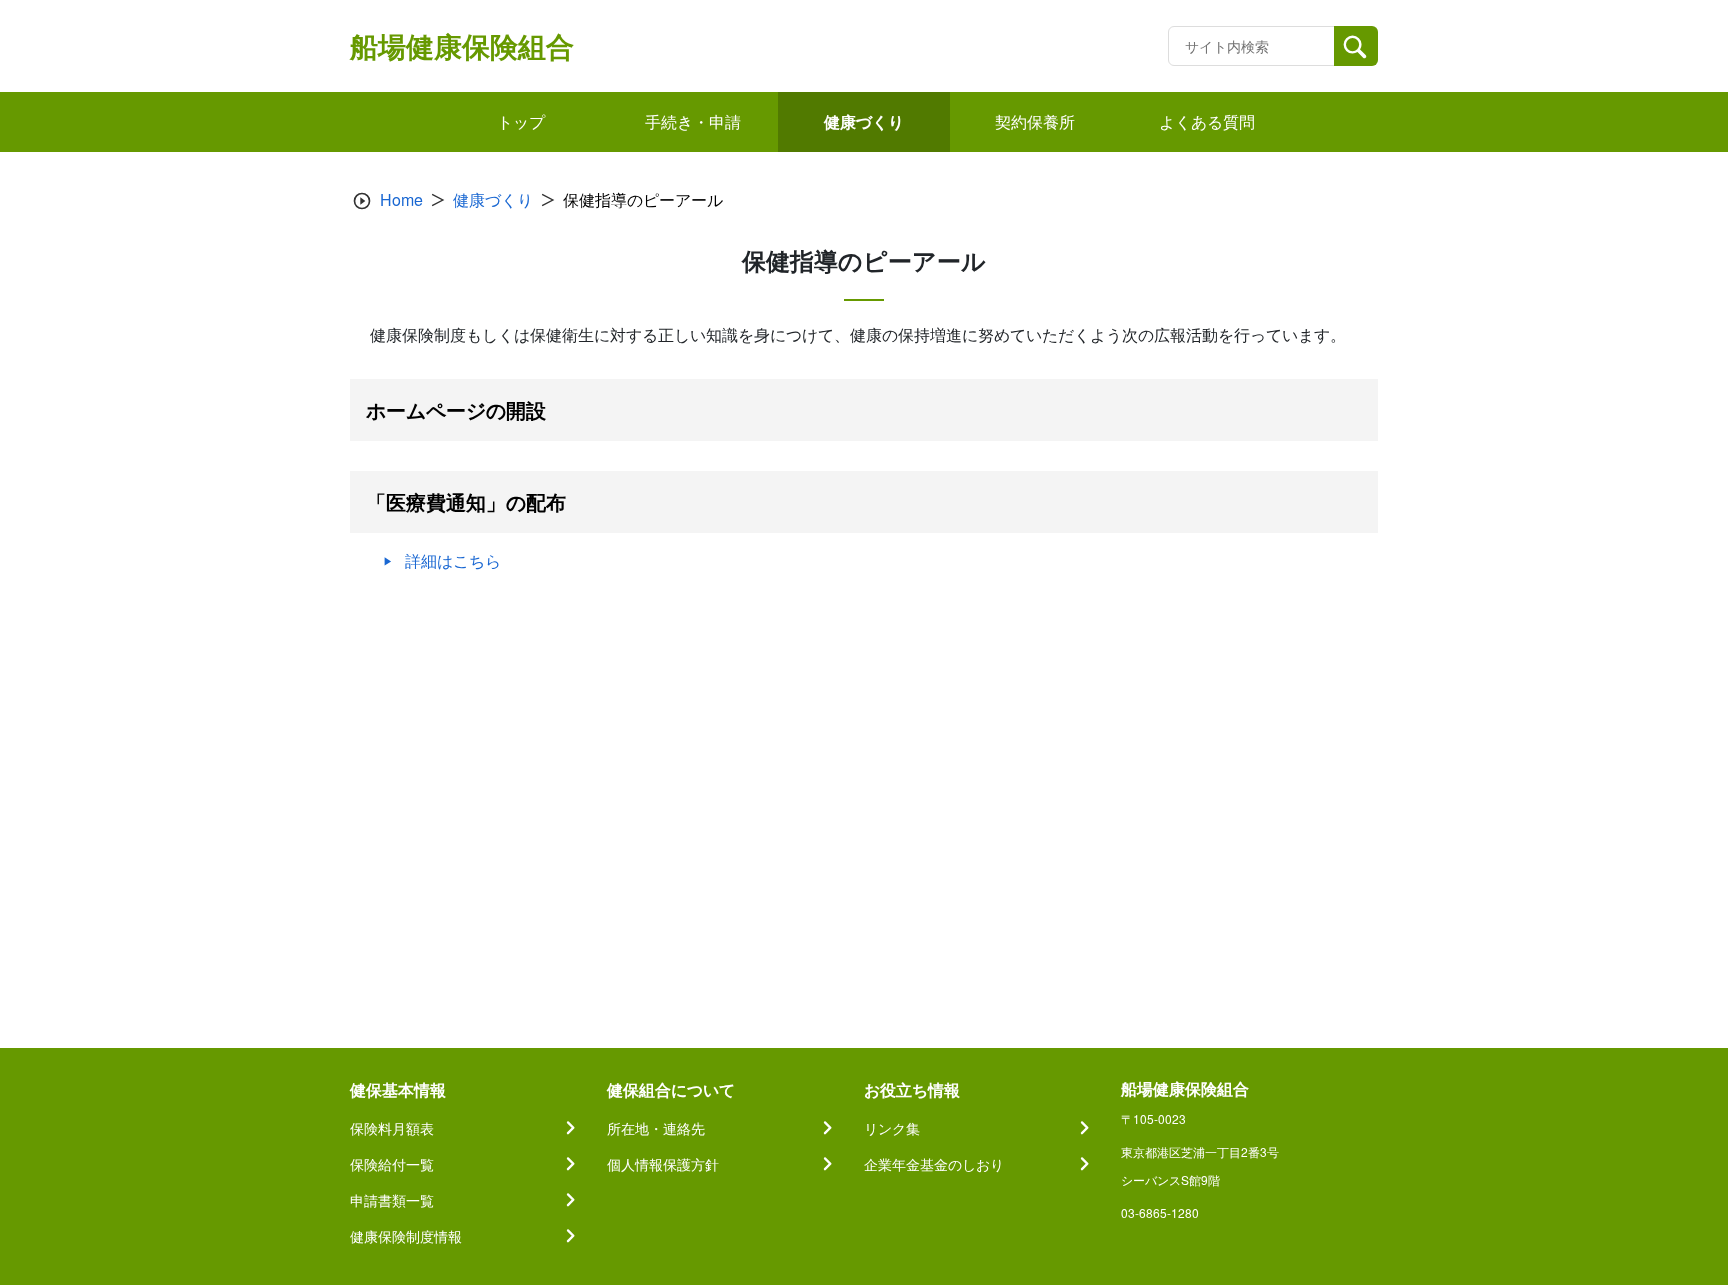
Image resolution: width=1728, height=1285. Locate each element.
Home (401, 199)
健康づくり (493, 199)
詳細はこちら (453, 560)
